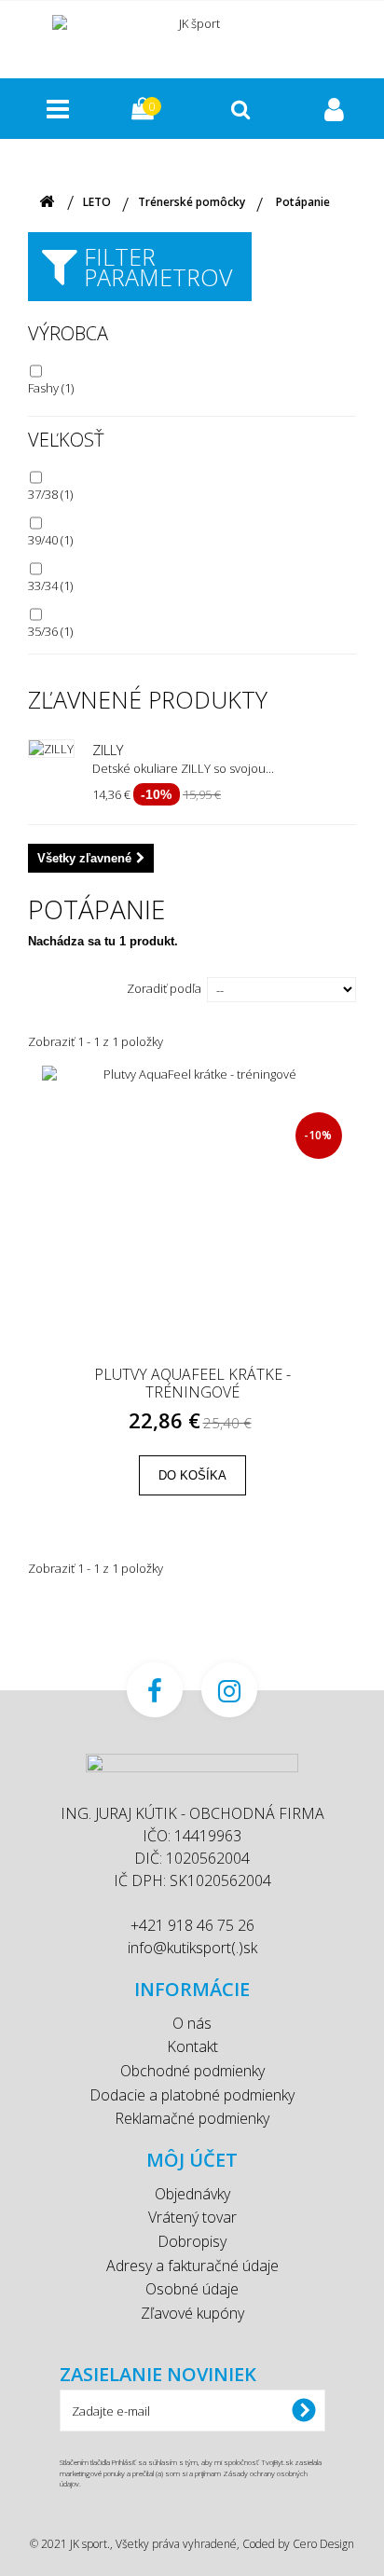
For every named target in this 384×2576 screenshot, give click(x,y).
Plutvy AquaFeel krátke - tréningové (192, 1383)
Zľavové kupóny (192, 2313)
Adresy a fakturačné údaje (192, 2266)
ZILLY (108, 750)
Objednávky (192, 2194)
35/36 (50, 631)
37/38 (50, 494)
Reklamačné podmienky (192, 2118)
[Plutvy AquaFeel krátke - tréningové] (192, 1216)
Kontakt (192, 2046)
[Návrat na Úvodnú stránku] (47, 202)
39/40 (50, 540)
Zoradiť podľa (164, 988)
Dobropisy (192, 2241)
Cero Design (323, 2544)
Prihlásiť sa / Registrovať (336, 108)
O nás (192, 2023)
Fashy (51, 388)
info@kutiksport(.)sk (192, 1948)
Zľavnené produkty (148, 699)
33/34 (50, 585)
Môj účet (192, 2160)
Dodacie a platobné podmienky (192, 2095)
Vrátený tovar (192, 2217)
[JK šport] (192, 37)
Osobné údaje (192, 2289)
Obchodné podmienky (192, 2071)
